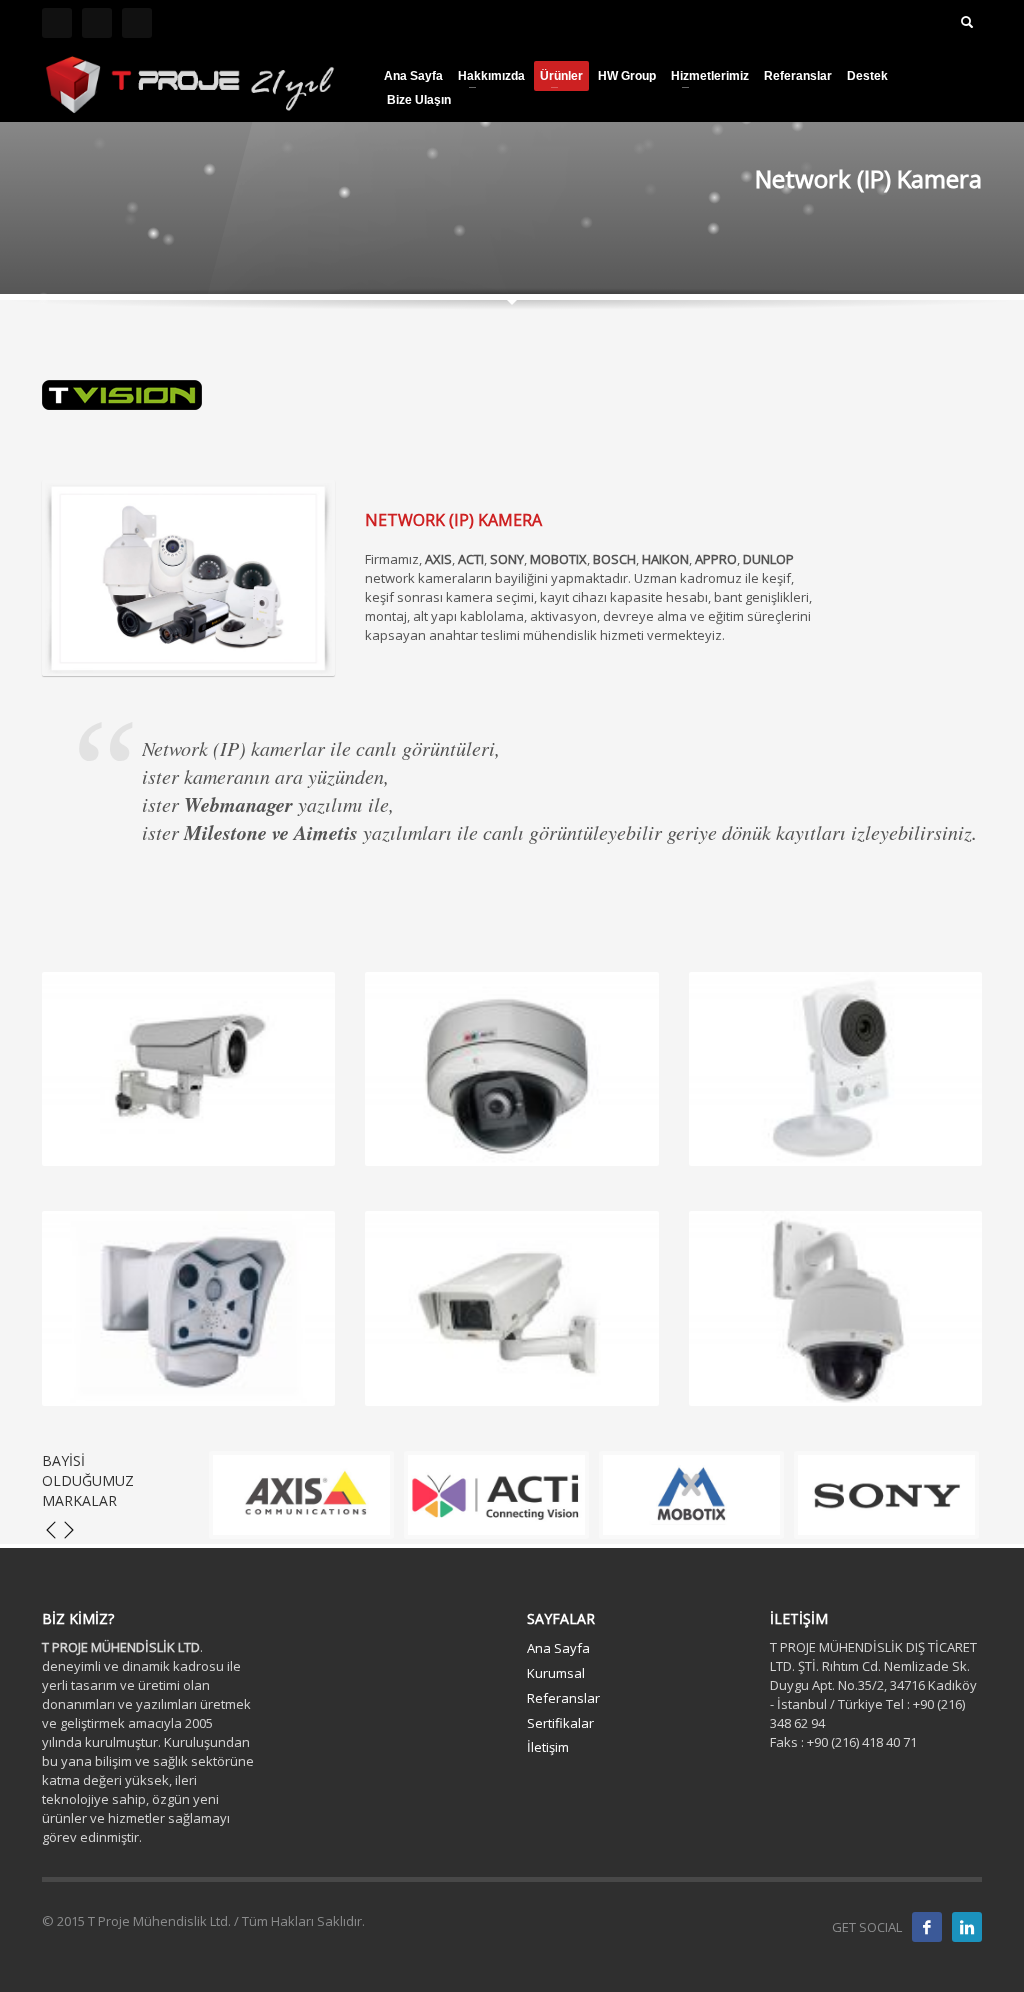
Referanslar (563, 1698)
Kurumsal (556, 1673)
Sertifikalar (560, 1723)
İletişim (548, 1747)
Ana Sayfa (558, 1648)
